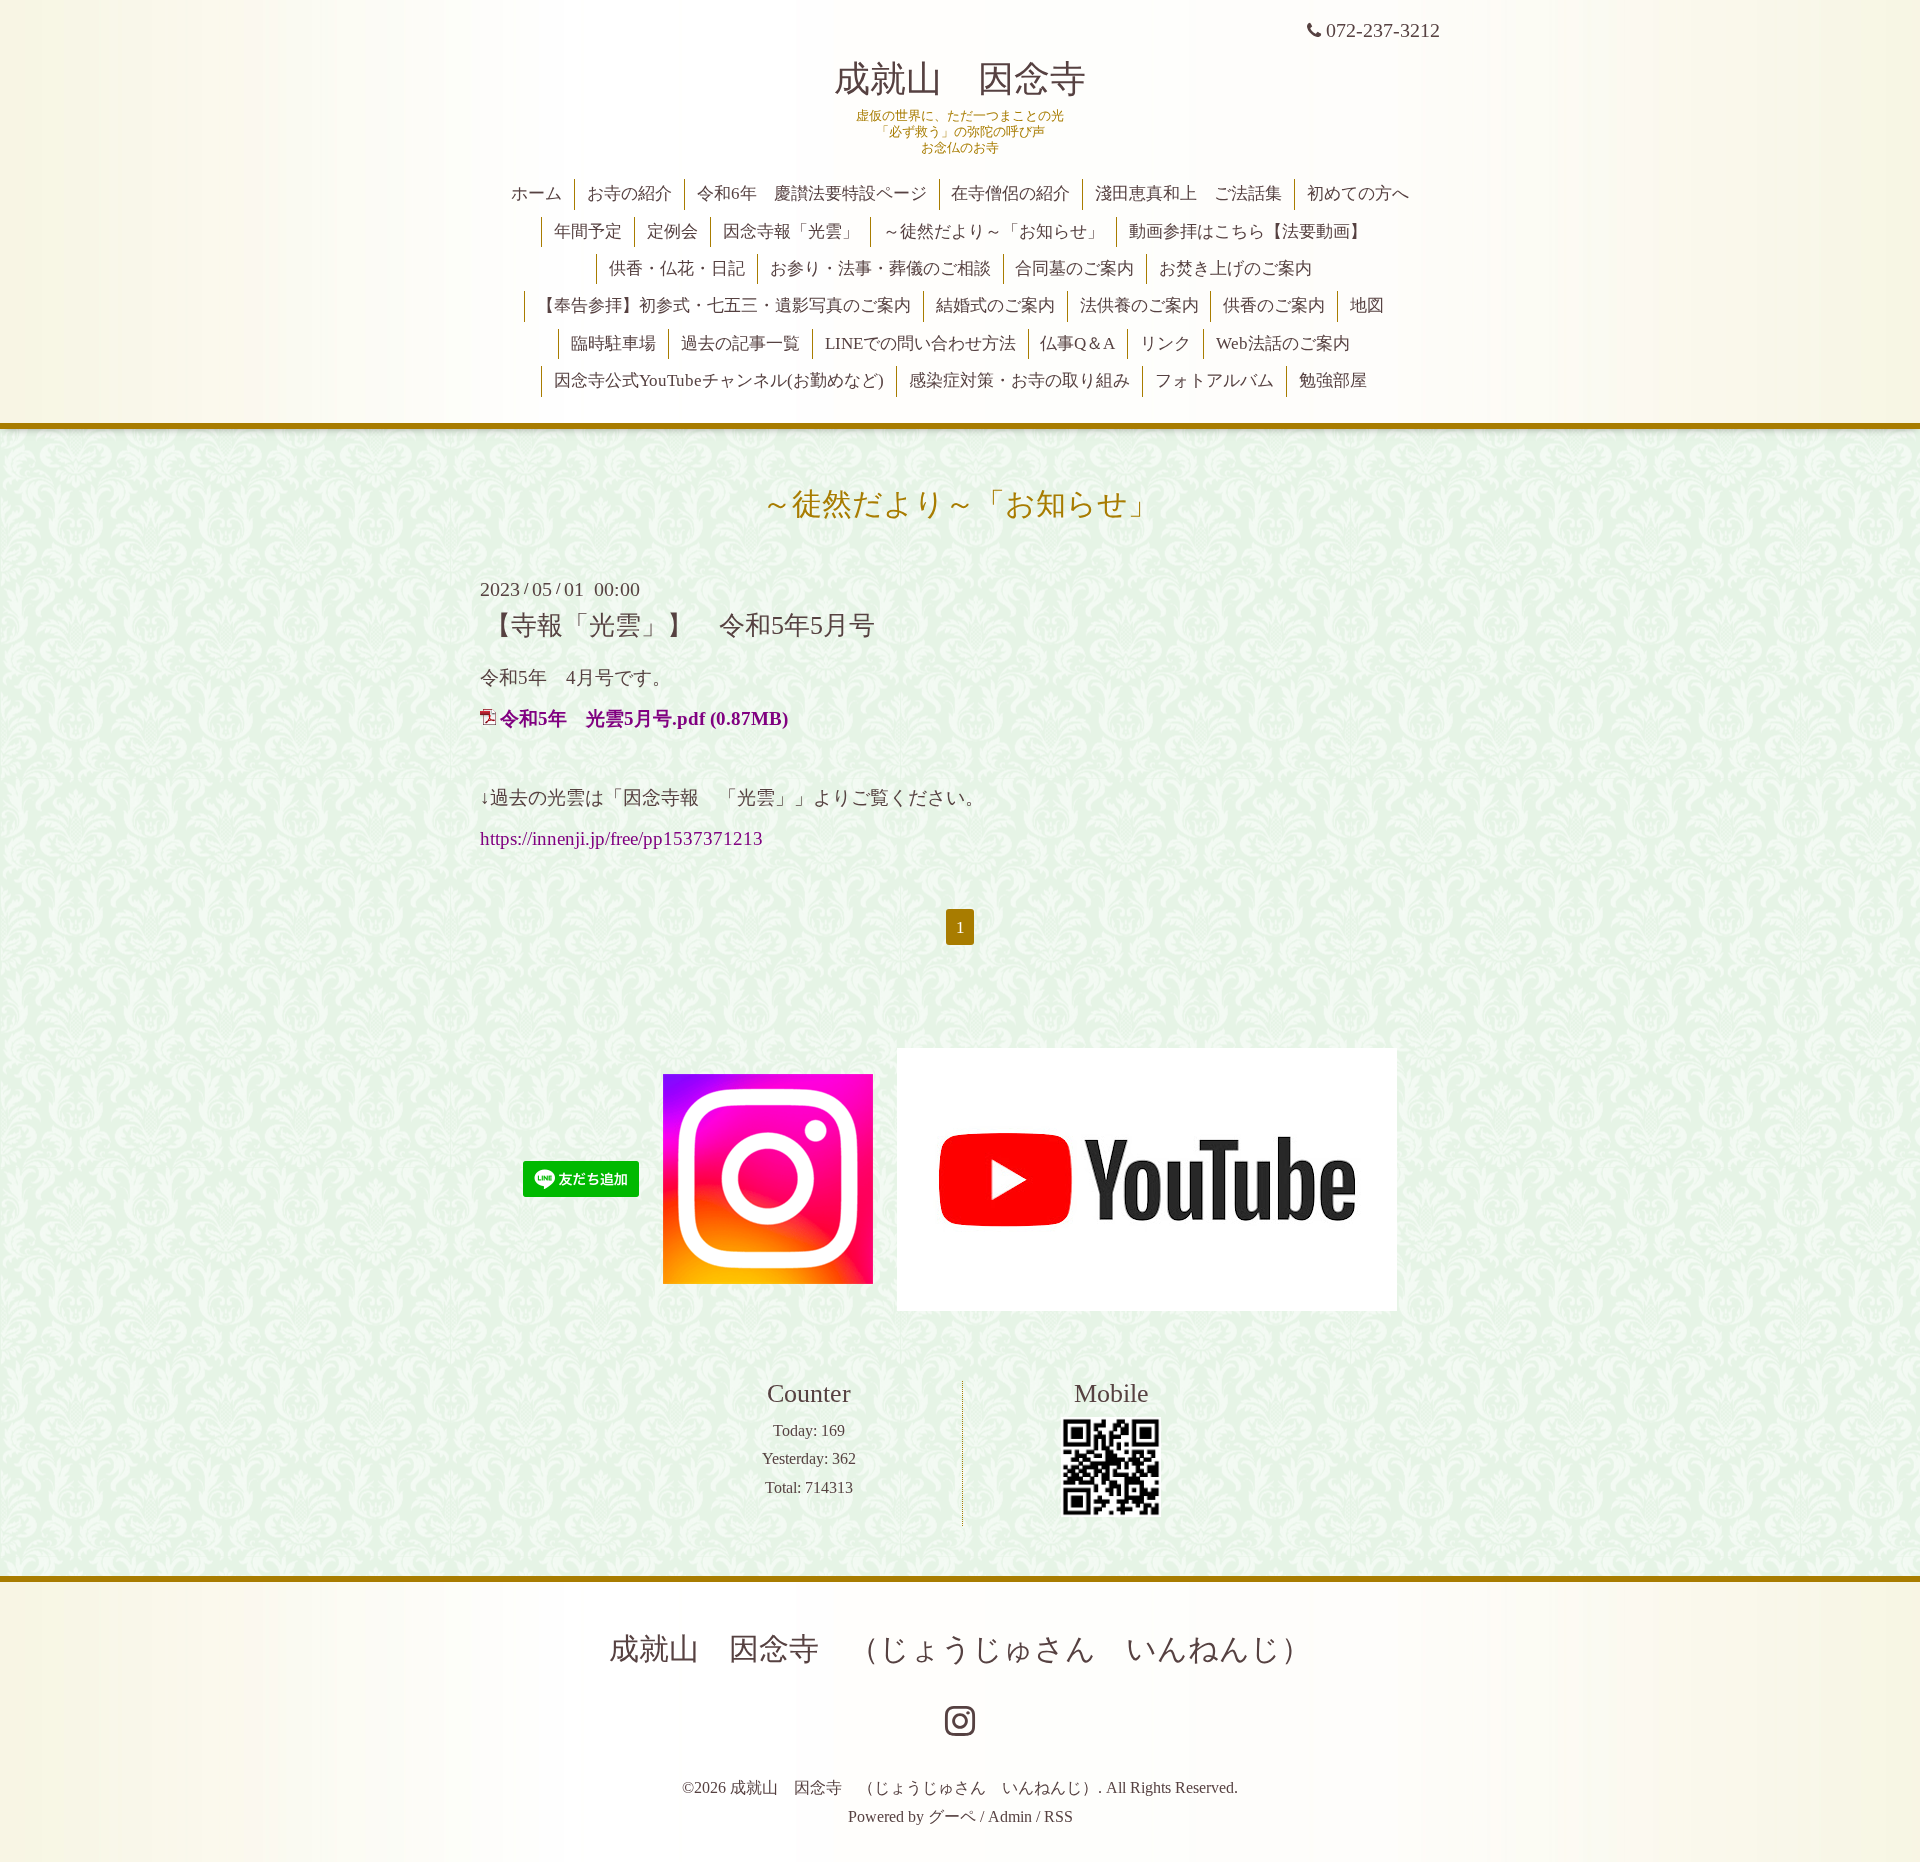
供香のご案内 (1274, 305)
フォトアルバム (1214, 380)
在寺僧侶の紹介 (1010, 193)
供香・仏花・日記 (677, 268)
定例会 (672, 231)
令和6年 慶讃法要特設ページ (812, 193)
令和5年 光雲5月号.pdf (602, 718)
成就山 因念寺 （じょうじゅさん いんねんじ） (960, 1648)
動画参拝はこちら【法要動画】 (1248, 231)
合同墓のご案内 (1074, 268)
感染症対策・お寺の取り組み (1019, 380)
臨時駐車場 (613, 343)
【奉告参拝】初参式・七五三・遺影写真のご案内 (724, 305)
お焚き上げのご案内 (1235, 268)
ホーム (536, 193)
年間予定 (588, 231)
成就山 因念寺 (960, 79)
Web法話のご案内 (1283, 343)
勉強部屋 (1333, 380)
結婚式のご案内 (995, 305)
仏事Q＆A (1077, 343)
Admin (1010, 1816)
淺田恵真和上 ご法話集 (1188, 193)
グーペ (952, 1816)
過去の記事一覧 (740, 343)
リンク (1165, 343)
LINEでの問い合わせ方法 (920, 343)
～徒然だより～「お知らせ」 (993, 231)
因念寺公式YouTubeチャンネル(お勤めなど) (719, 380)
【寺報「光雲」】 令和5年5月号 (680, 624)
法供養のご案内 (1139, 305)
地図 (1367, 305)
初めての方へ (1358, 193)
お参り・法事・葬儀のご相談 (880, 268)
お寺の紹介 (629, 193)
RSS (1058, 1816)
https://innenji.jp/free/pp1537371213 (621, 838)
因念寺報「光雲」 (791, 231)
